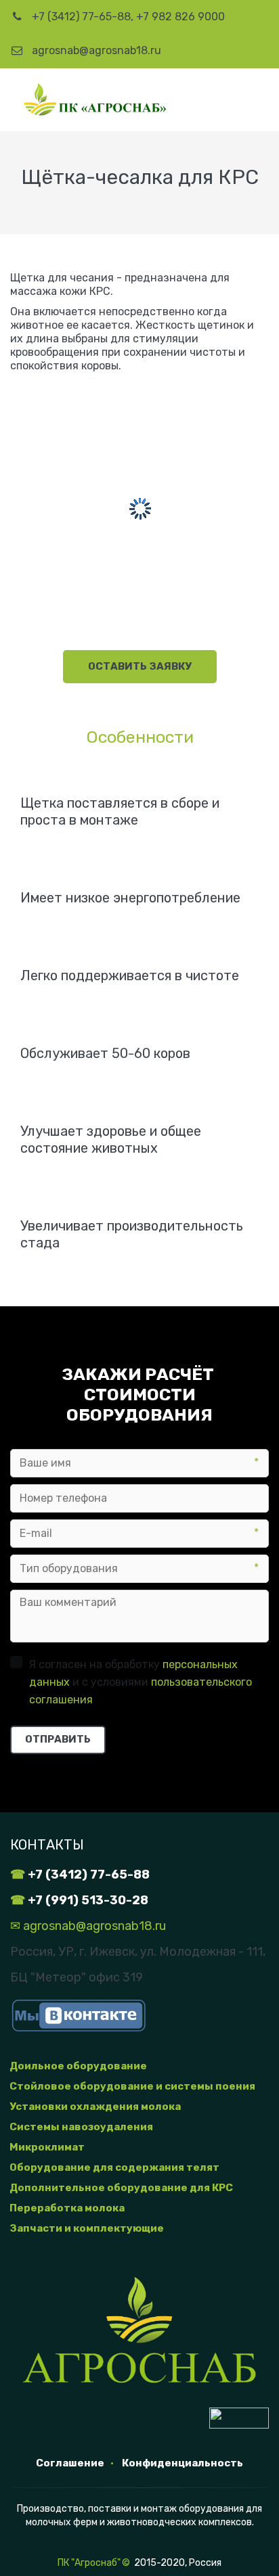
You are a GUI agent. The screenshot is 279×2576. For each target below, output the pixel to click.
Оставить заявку (140, 666)
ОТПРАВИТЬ (58, 1739)
